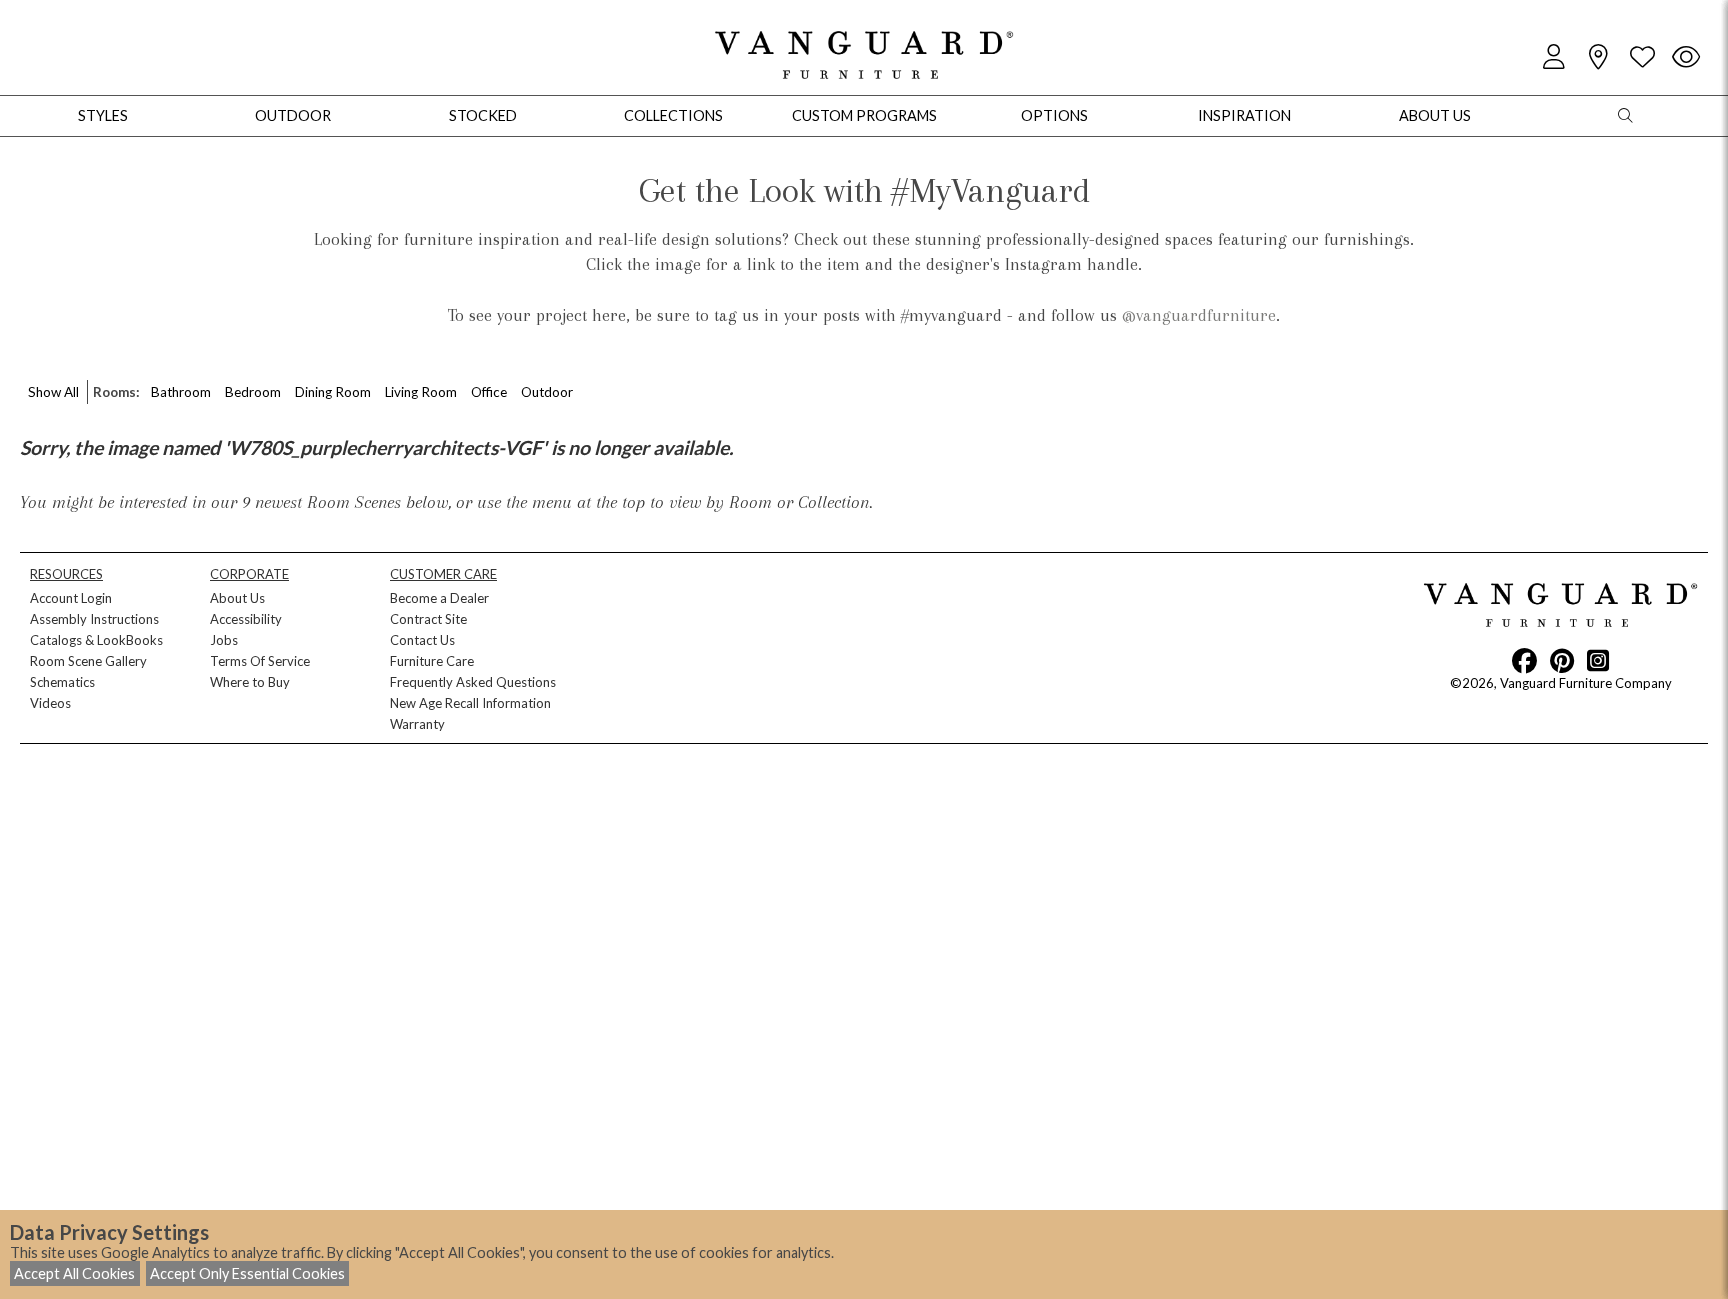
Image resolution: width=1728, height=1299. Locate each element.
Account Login (71, 598)
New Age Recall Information (470, 703)
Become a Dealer (439, 598)
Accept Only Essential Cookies (247, 1273)
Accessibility (246, 619)
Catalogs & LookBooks (96, 640)
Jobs (224, 640)
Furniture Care (432, 661)
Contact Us (422, 640)
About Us (237, 598)
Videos (50, 703)
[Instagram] (1598, 660)
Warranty (417, 724)
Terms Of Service (260, 661)
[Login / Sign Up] (1554, 57)
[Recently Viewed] (1686, 57)
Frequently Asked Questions (473, 682)
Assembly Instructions (94, 619)
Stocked (483, 115)
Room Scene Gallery (88, 661)
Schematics (62, 682)
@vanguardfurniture (1199, 315)
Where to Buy (250, 682)
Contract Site (428, 619)
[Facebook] (1524, 660)
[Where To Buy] (1598, 57)
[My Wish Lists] (1642, 57)
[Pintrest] (1562, 660)
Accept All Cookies (74, 1273)
